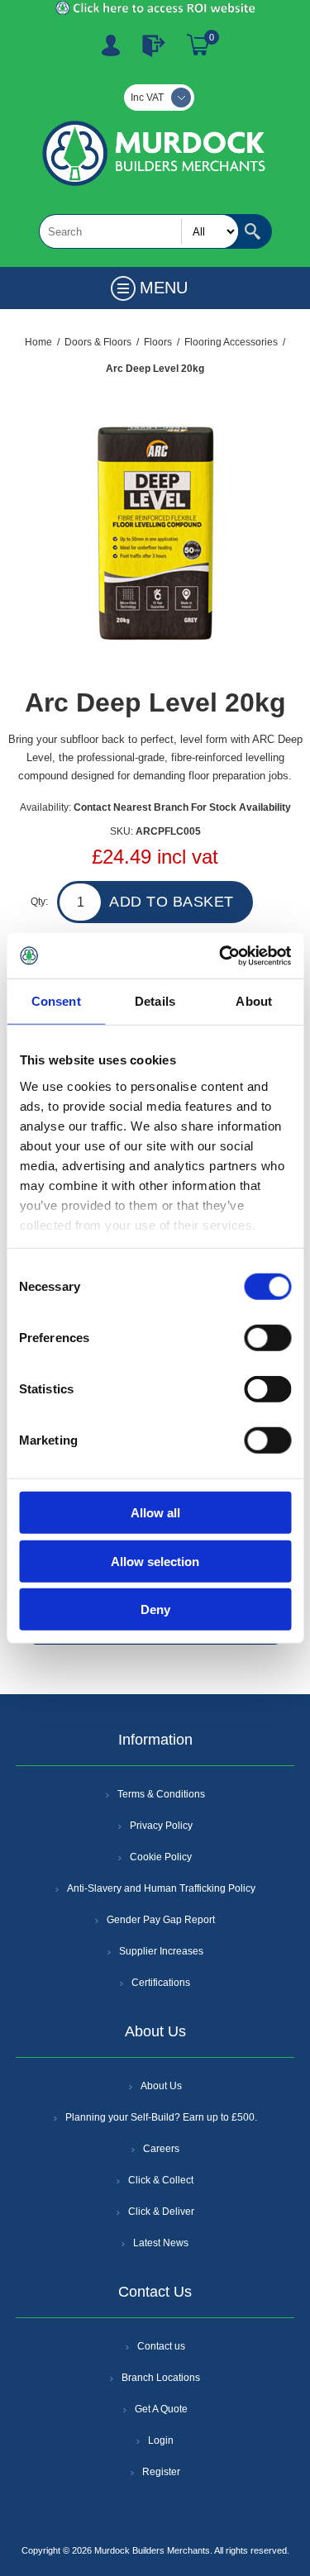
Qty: (39, 902)
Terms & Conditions (161, 1794)
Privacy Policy (161, 1826)
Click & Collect (161, 2180)
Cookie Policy (161, 1857)
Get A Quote (161, 2409)
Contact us (161, 2346)
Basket (198, 45)
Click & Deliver (161, 2212)
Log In (154, 45)
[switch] (267, 1338)
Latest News (161, 2243)
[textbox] (139, 231)
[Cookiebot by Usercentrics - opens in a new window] (221, 955)
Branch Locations (161, 2378)
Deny (155, 1609)
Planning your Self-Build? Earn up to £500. (161, 2117)
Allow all (155, 1513)
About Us (161, 2086)
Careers (161, 2149)
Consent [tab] (56, 1001)
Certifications (161, 1983)
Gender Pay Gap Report (161, 1920)
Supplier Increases (161, 1951)
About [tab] (254, 1001)
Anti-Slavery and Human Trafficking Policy (161, 1888)
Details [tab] (155, 1001)
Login (161, 2440)
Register (111, 45)
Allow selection (155, 1561)
